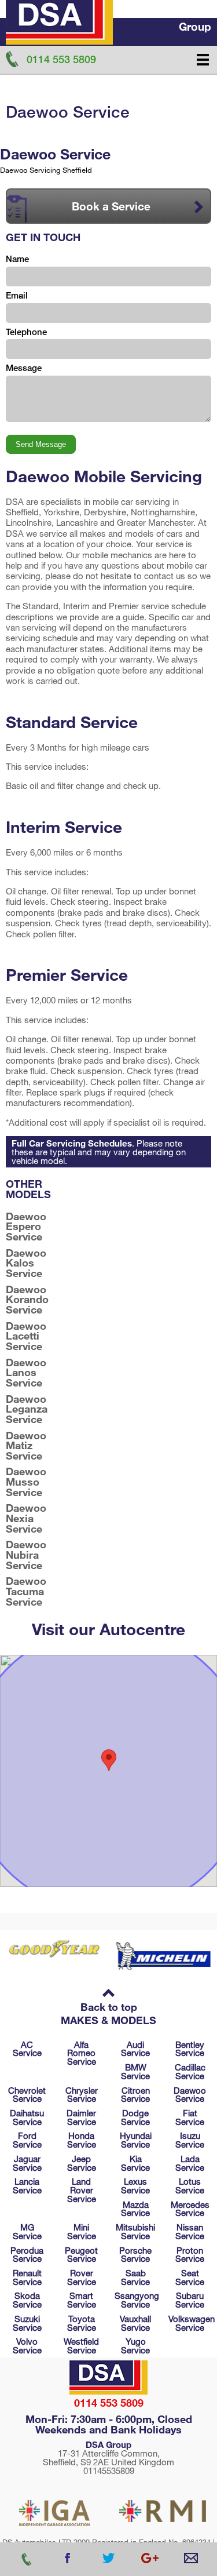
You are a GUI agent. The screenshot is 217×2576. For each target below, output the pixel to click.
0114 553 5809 (109, 2403)
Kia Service (135, 2163)
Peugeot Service (81, 2255)
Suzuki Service (27, 2323)
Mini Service (82, 2231)
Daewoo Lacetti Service (26, 1336)
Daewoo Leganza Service (27, 1409)
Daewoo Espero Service (26, 1227)
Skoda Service (27, 2300)
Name (17, 259)
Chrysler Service (82, 2095)
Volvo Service (27, 2346)
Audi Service (135, 2049)
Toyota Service (82, 2323)
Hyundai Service (136, 2140)
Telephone (26, 332)
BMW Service (135, 2071)
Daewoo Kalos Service (26, 1263)
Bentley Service (190, 2049)
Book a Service (111, 206)
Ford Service (27, 2140)
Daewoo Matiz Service (26, 1446)
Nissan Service (190, 2231)
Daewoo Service (190, 2095)
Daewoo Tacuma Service (26, 1591)
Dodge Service (135, 2117)
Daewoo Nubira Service (26, 1555)
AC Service (27, 2049)
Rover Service (82, 2277)
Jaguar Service (27, 2163)
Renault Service (27, 2277)
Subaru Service (190, 2300)
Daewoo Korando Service (27, 1300)
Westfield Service (81, 2346)
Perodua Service (27, 2255)
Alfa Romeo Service (82, 2053)
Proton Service (190, 2255)
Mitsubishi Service (135, 2231)
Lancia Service (27, 2186)
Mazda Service (135, 2209)
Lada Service (190, 2163)
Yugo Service (135, 2346)
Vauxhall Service (135, 2323)
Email (17, 295)
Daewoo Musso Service (26, 1482)
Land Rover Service (82, 2190)
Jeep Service (82, 2163)
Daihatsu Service (27, 2117)
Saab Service (135, 2277)
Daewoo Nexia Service (26, 1518)
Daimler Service (81, 2117)
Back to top (109, 2007)
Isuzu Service (190, 2140)
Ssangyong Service (137, 2300)
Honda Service (82, 2140)
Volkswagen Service (192, 2323)
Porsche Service (135, 2255)
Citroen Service (135, 2095)
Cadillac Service (190, 2071)
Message (24, 368)
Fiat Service (190, 2117)
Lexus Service (135, 2186)
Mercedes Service (190, 2209)
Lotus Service (190, 2186)
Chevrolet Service (27, 2095)
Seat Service (190, 2277)
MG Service (27, 2231)
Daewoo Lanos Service (26, 1373)
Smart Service (82, 2300)
